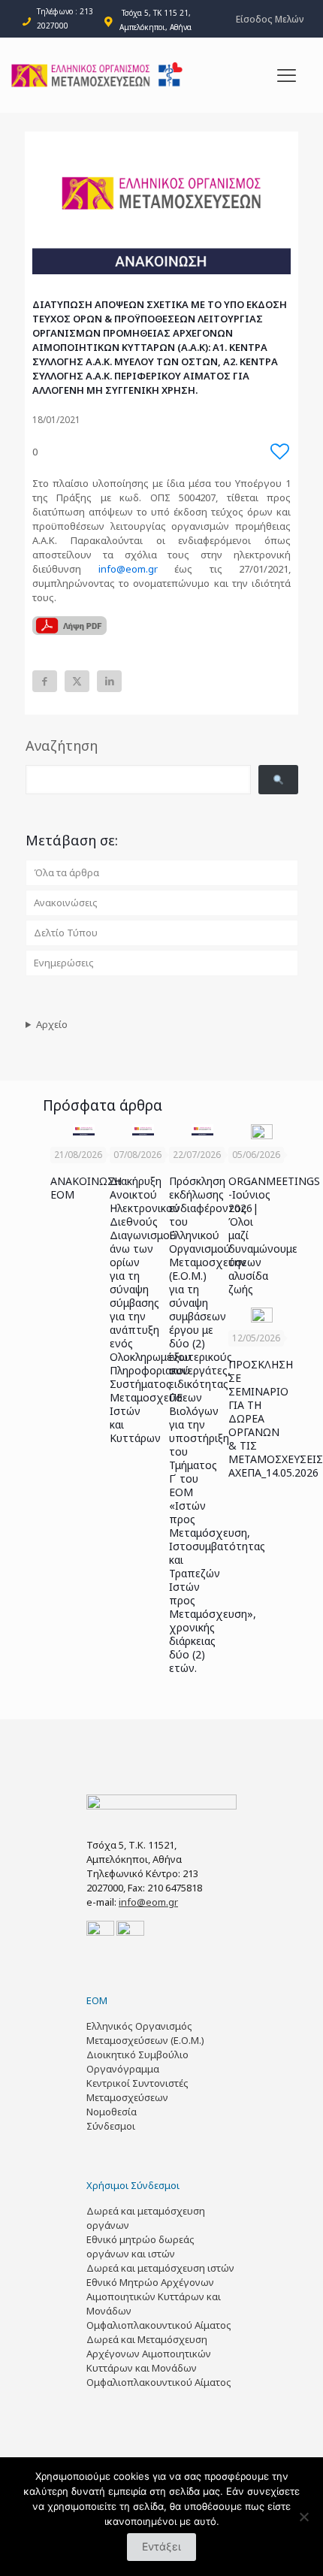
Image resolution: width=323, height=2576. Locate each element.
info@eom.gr (128, 569)
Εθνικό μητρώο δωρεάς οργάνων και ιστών (140, 2246)
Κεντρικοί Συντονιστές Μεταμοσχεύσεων (137, 2090)
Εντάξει (161, 2546)
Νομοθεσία (112, 2112)
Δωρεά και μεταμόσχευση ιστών (160, 2268)
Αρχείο (52, 1024)
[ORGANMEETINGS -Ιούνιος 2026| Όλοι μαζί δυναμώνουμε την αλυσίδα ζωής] (262, 1132)
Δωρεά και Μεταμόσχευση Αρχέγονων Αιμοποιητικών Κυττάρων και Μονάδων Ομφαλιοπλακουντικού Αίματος (159, 2361)
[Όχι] (304, 2517)
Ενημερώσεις (64, 963)
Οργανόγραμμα (123, 2069)
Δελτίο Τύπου (66, 933)
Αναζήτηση (62, 745)
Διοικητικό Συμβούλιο (137, 2054)
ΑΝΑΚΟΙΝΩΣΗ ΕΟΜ (86, 1188)
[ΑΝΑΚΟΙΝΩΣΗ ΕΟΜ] (84, 1130)
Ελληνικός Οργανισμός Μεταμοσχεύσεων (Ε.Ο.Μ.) (145, 2033)
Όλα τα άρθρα (66, 872)
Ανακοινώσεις (66, 903)
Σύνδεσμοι (111, 2126)
